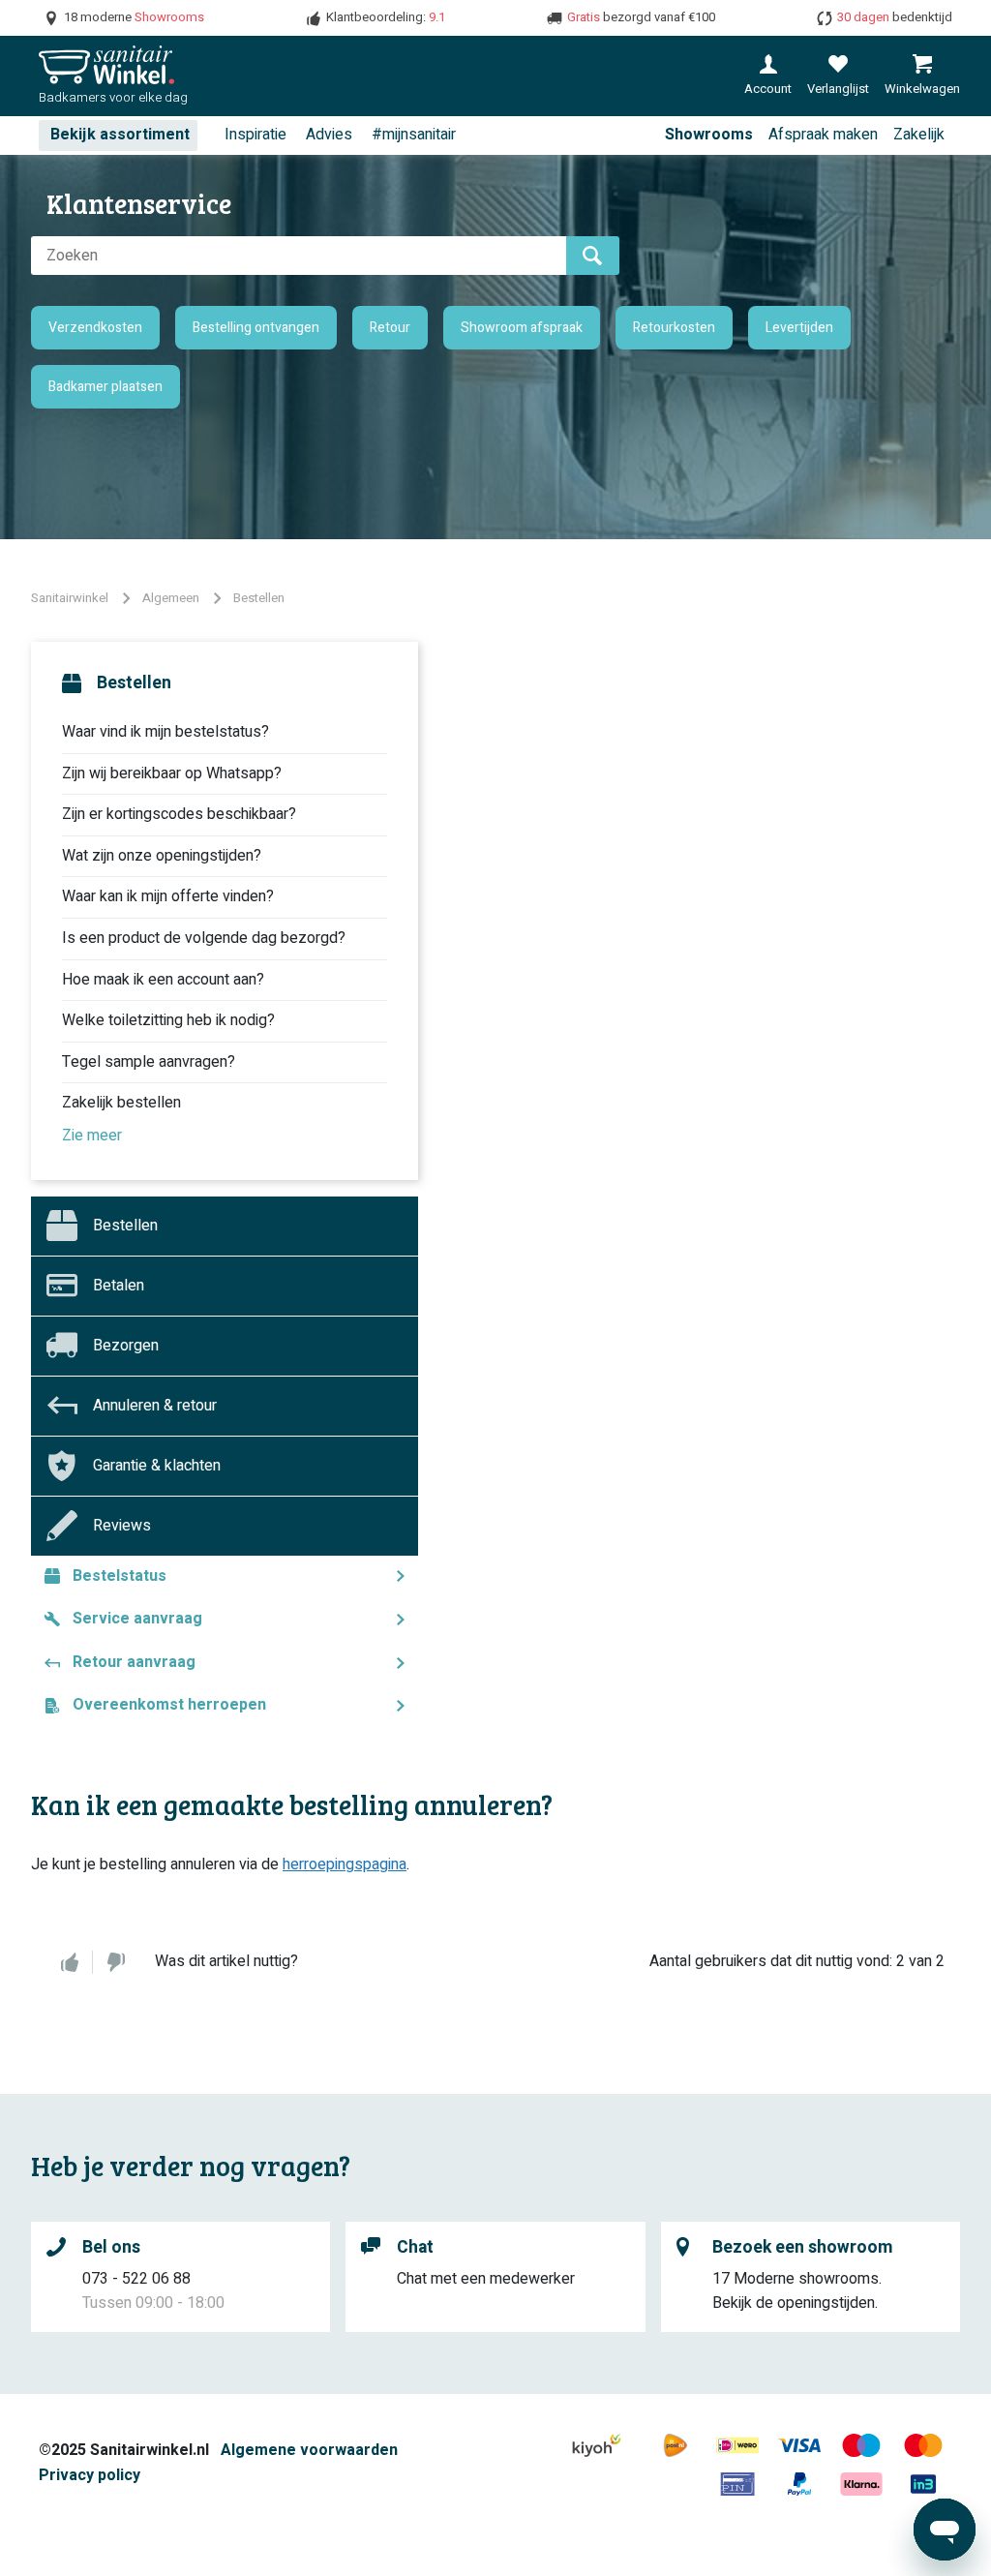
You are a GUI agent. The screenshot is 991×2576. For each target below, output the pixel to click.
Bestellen (259, 598)
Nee (116, 1962)
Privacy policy (90, 2475)
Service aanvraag (137, 1619)
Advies (329, 135)
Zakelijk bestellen (121, 1103)
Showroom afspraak (522, 328)
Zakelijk (919, 135)
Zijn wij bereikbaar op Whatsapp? (172, 773)
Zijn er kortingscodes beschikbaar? (179, 814)
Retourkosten (674, 328)
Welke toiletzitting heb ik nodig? (168, 1020)
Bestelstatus (120, 1576)
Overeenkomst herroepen (169, 1705)
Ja (70, 1962)
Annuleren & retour (155, 1406)
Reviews (122, 1526)
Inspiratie (255, 135)
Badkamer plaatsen (105, 387)
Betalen (119, 1286)
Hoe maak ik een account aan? (163, 980)
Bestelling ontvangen (256, 328)
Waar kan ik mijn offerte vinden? (168, 896)
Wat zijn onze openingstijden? (162, 856)
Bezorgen (126, 1346)
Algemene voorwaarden (309, 2450)
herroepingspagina (345, 1864)
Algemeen (171, 598)
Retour (390, 328)
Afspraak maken (823, 135)
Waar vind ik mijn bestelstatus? (165, 732)
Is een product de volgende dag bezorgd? (204, 938)
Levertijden (799, 328)
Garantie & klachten (157, 1466)
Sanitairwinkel (70, 598)
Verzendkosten (95, 328)
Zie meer (92, 1136)
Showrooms (709, 135)
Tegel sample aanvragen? (149, 1062)
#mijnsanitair (414, 135)
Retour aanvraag (134, 1662)
